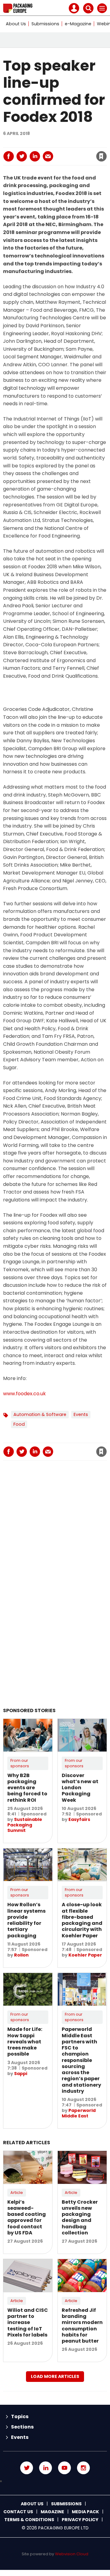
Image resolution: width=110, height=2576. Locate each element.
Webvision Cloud (72, 2554)
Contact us (18, 2512)
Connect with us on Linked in (46, 2468)
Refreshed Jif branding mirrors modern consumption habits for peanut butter (82, 2326)
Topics (20, 2416)
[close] (67, 151)
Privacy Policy (80, 2520)
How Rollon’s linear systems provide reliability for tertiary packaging (26, 1920)
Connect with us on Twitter (27, 2468)
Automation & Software (40, 1414)
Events (81, 1414)
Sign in (34, 143)
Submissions (45, 24)
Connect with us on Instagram (83, 2468)
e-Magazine (78, 24)
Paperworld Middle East (79, 2113)
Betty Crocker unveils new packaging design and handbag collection (80, 2217)
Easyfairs (79, 1819)
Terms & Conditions (29, 2520)
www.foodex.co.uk (24, 1394)
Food (19, 1424)
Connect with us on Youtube (64, 2468)
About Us (16, 24)
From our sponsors (20, 1763)
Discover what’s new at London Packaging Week (80, 1788)
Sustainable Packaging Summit (25, 1825)
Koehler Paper (85, 1955)
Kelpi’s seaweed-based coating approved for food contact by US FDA (27, 2217)
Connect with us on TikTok (55, 2481)
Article (17, 2193)
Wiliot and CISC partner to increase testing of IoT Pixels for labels (28, 2322)
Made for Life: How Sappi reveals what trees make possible (25, 2042)
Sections (22, 2427)
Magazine (52, 2512)
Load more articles (55, 2376)
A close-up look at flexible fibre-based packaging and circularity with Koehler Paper (82, 1920)
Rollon (21, 1955)
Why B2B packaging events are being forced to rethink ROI (27, 1788)
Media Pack (85, 2512)
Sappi (21, 2074)
